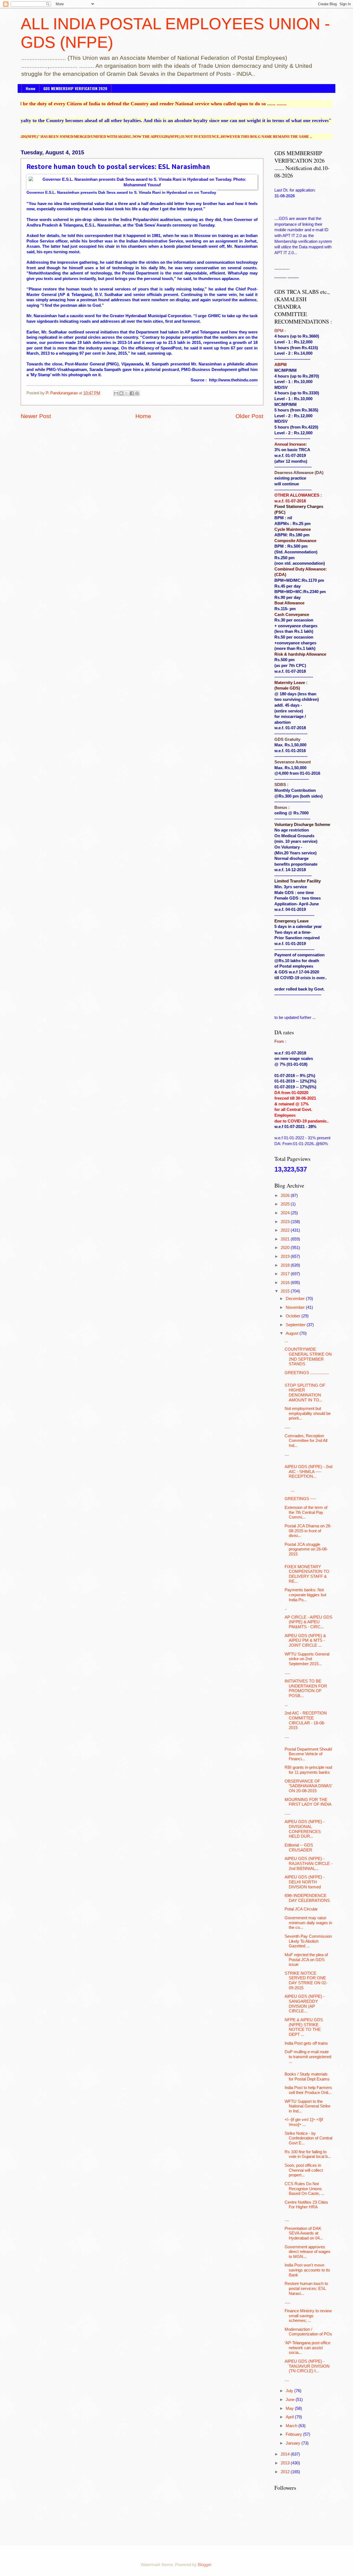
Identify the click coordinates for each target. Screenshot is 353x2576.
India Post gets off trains (306, 2043)
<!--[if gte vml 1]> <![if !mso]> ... (304, 2122)
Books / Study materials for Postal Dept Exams (307, 2077)
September (296, 1325)
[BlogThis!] (121, 393)
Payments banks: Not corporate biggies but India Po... (305, 1595)
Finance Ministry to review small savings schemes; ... (308, 2316)
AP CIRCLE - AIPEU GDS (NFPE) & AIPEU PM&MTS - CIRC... (308, 1622)
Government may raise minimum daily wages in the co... (308, 1923)
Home (30, 88)
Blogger (204, 2565)
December (296, 1299)
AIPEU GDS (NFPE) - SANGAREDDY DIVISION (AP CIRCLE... (305, 2004)
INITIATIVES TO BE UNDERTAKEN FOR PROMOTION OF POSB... (306, 1688)
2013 (286, 2463)
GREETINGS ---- (300, 1499)
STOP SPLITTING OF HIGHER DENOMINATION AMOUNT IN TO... (305, 1393)
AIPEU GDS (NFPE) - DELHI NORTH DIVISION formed (305, 1882)
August (293, 1333)
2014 (286, 2454)
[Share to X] (127, 393)
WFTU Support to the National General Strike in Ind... (307, 2106)
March (292, 2426)
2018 (286, 1265)
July (290, 2391)
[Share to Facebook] (132, 393)
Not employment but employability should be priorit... (308, 1413)
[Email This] (116, 393)
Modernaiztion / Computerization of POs (308, 2332)
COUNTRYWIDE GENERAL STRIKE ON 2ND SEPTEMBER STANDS (308, 1357)
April (290, 2417)
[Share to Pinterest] (137, 393)
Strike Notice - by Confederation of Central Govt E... (308, 2138)
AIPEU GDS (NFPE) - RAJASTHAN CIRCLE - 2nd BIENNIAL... (308, 1863)
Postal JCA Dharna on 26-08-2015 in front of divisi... (308, 1531)
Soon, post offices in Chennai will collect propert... (304, 2170)
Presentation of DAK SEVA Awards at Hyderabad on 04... (304, 2233)
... (286, 1341)
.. (286, 1608)
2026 (286, 1196)
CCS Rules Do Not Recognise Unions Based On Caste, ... (304, 2189)
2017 (286, 1274)
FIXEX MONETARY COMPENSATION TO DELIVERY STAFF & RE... (307, 1574)
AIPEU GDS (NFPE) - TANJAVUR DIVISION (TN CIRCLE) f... (307, 2366)
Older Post (249, 416)
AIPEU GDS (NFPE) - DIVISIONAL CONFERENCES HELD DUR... (305, 1829)
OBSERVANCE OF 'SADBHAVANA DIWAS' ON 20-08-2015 (308, 1786)
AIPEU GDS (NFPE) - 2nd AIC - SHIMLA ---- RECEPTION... (308, 1472)
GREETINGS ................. (307, 1373)
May (290, 2408)
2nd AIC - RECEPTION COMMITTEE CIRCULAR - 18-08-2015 (306, 1720)
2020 (286, 1248)
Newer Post (36, 416)
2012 (286, 2472)
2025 (286, 1204)
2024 (286, 1213)
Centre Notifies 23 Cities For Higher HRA (306, 2205)
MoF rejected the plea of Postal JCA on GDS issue (306, 1960)
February (294, 2434)
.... (287, 1454)
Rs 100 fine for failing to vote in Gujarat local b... (308, 2154)
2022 (286, 1230)
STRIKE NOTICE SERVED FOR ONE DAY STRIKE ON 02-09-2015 (306, 1981)
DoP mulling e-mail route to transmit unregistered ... (308, 2057)
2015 (286, 1291)
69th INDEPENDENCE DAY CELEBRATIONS (307, 1898)
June (291, 2400)
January (294, 2443)
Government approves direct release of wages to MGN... (307, 2252)
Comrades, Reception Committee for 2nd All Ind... (306, 1441)
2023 (286, 1222)
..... (287, 1427)
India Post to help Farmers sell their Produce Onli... (308, 2090)
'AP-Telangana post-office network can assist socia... (307, 2348)
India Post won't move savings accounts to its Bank (307, 2270)
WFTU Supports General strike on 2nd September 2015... (307, 1659)
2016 (286, 1283)
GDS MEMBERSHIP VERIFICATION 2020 (75, 88)
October (294, 1316)
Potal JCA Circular (301, 1909)
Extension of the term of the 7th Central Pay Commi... (306, 1512)
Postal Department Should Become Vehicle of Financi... (308, 1754)
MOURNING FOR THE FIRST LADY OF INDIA (308, 1802)
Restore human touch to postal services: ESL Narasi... (306, 2288)
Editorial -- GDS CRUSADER (299, 1848)
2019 (286, 1256)
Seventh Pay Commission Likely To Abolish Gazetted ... (308, 1941)
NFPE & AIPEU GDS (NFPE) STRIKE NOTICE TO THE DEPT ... (304, 2027)
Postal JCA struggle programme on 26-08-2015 (306, 1549)
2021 (286, 1239)
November (296, 1307)
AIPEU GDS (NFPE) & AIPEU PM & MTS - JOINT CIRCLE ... (305, 1640)
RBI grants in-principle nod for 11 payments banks (308, 1770)
